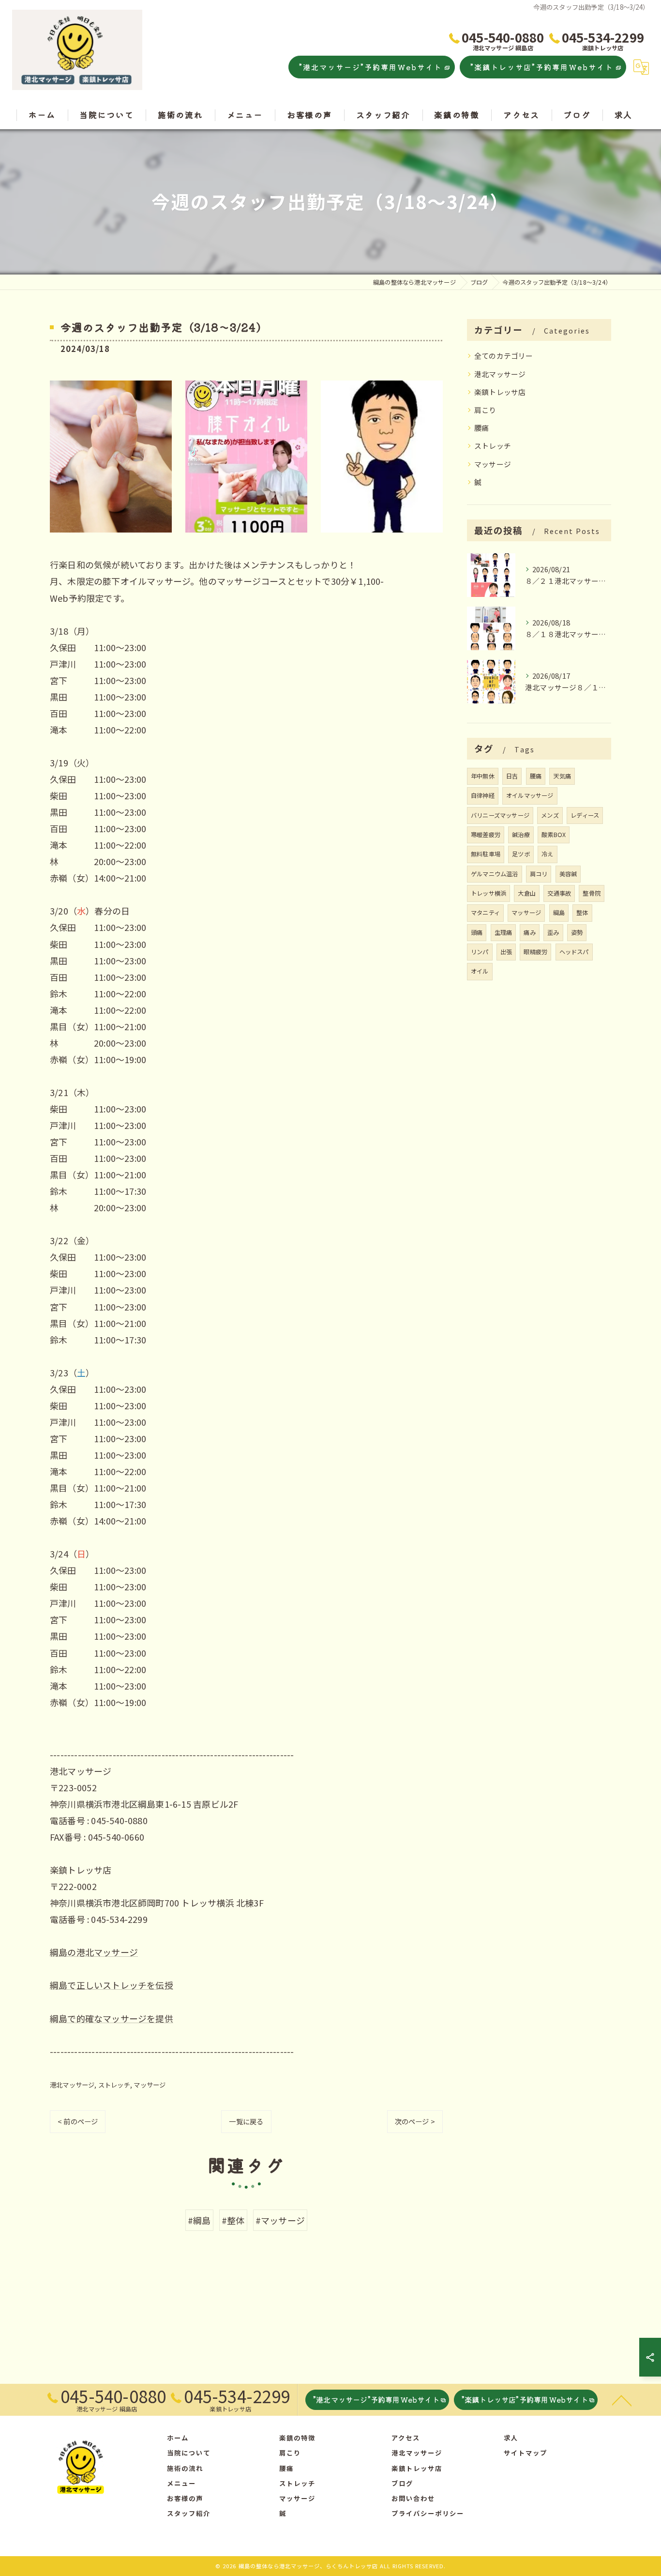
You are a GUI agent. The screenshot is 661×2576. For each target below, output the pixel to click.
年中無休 (483, 776)
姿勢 (577, 932)
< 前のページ (78, 2121)
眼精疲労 (535, 952)
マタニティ (485, 913)
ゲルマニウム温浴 (495, 874)
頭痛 (477, 932)
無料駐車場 (486, 854)
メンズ (550, 815)
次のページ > (415, 2121)
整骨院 (592, 893)
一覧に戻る (246, 2121)
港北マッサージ (72, 2085)
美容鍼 (568, 874)
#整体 (233, 2220)
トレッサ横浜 (488, 893)
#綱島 (199, 2220)
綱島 (559, 913)
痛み (529, 932)
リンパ (480, 952)
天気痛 (562, 776)
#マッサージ (280, 2220)
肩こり (485, 410)
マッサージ (150, 2085)
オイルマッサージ (530, 795)
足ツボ (521, 854)
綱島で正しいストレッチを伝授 (112, 1985)
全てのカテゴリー (504, 356)
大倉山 (527, 893)
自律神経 (483, 795)
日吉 (512, 776)
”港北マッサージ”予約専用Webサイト (371, 67)
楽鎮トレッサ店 (500, 392)
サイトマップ (526, 2453)
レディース (585, 815)
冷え (547, 854)
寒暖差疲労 (486, 835)
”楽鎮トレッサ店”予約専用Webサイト (542, 67)
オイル (480, 971)
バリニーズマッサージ (500, 815)
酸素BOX (554, 835)
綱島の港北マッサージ (94, 1952)
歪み (553, 932)
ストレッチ (114, 2085)
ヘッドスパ (574, 952)
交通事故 (559, 893)
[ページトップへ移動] (622, 2400)
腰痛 (481, 428)
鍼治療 (521, 835)
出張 (506, 952)
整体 (582, 913)
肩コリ (539, 874)
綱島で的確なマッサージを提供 (112, 2018)
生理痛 (503, 932)
